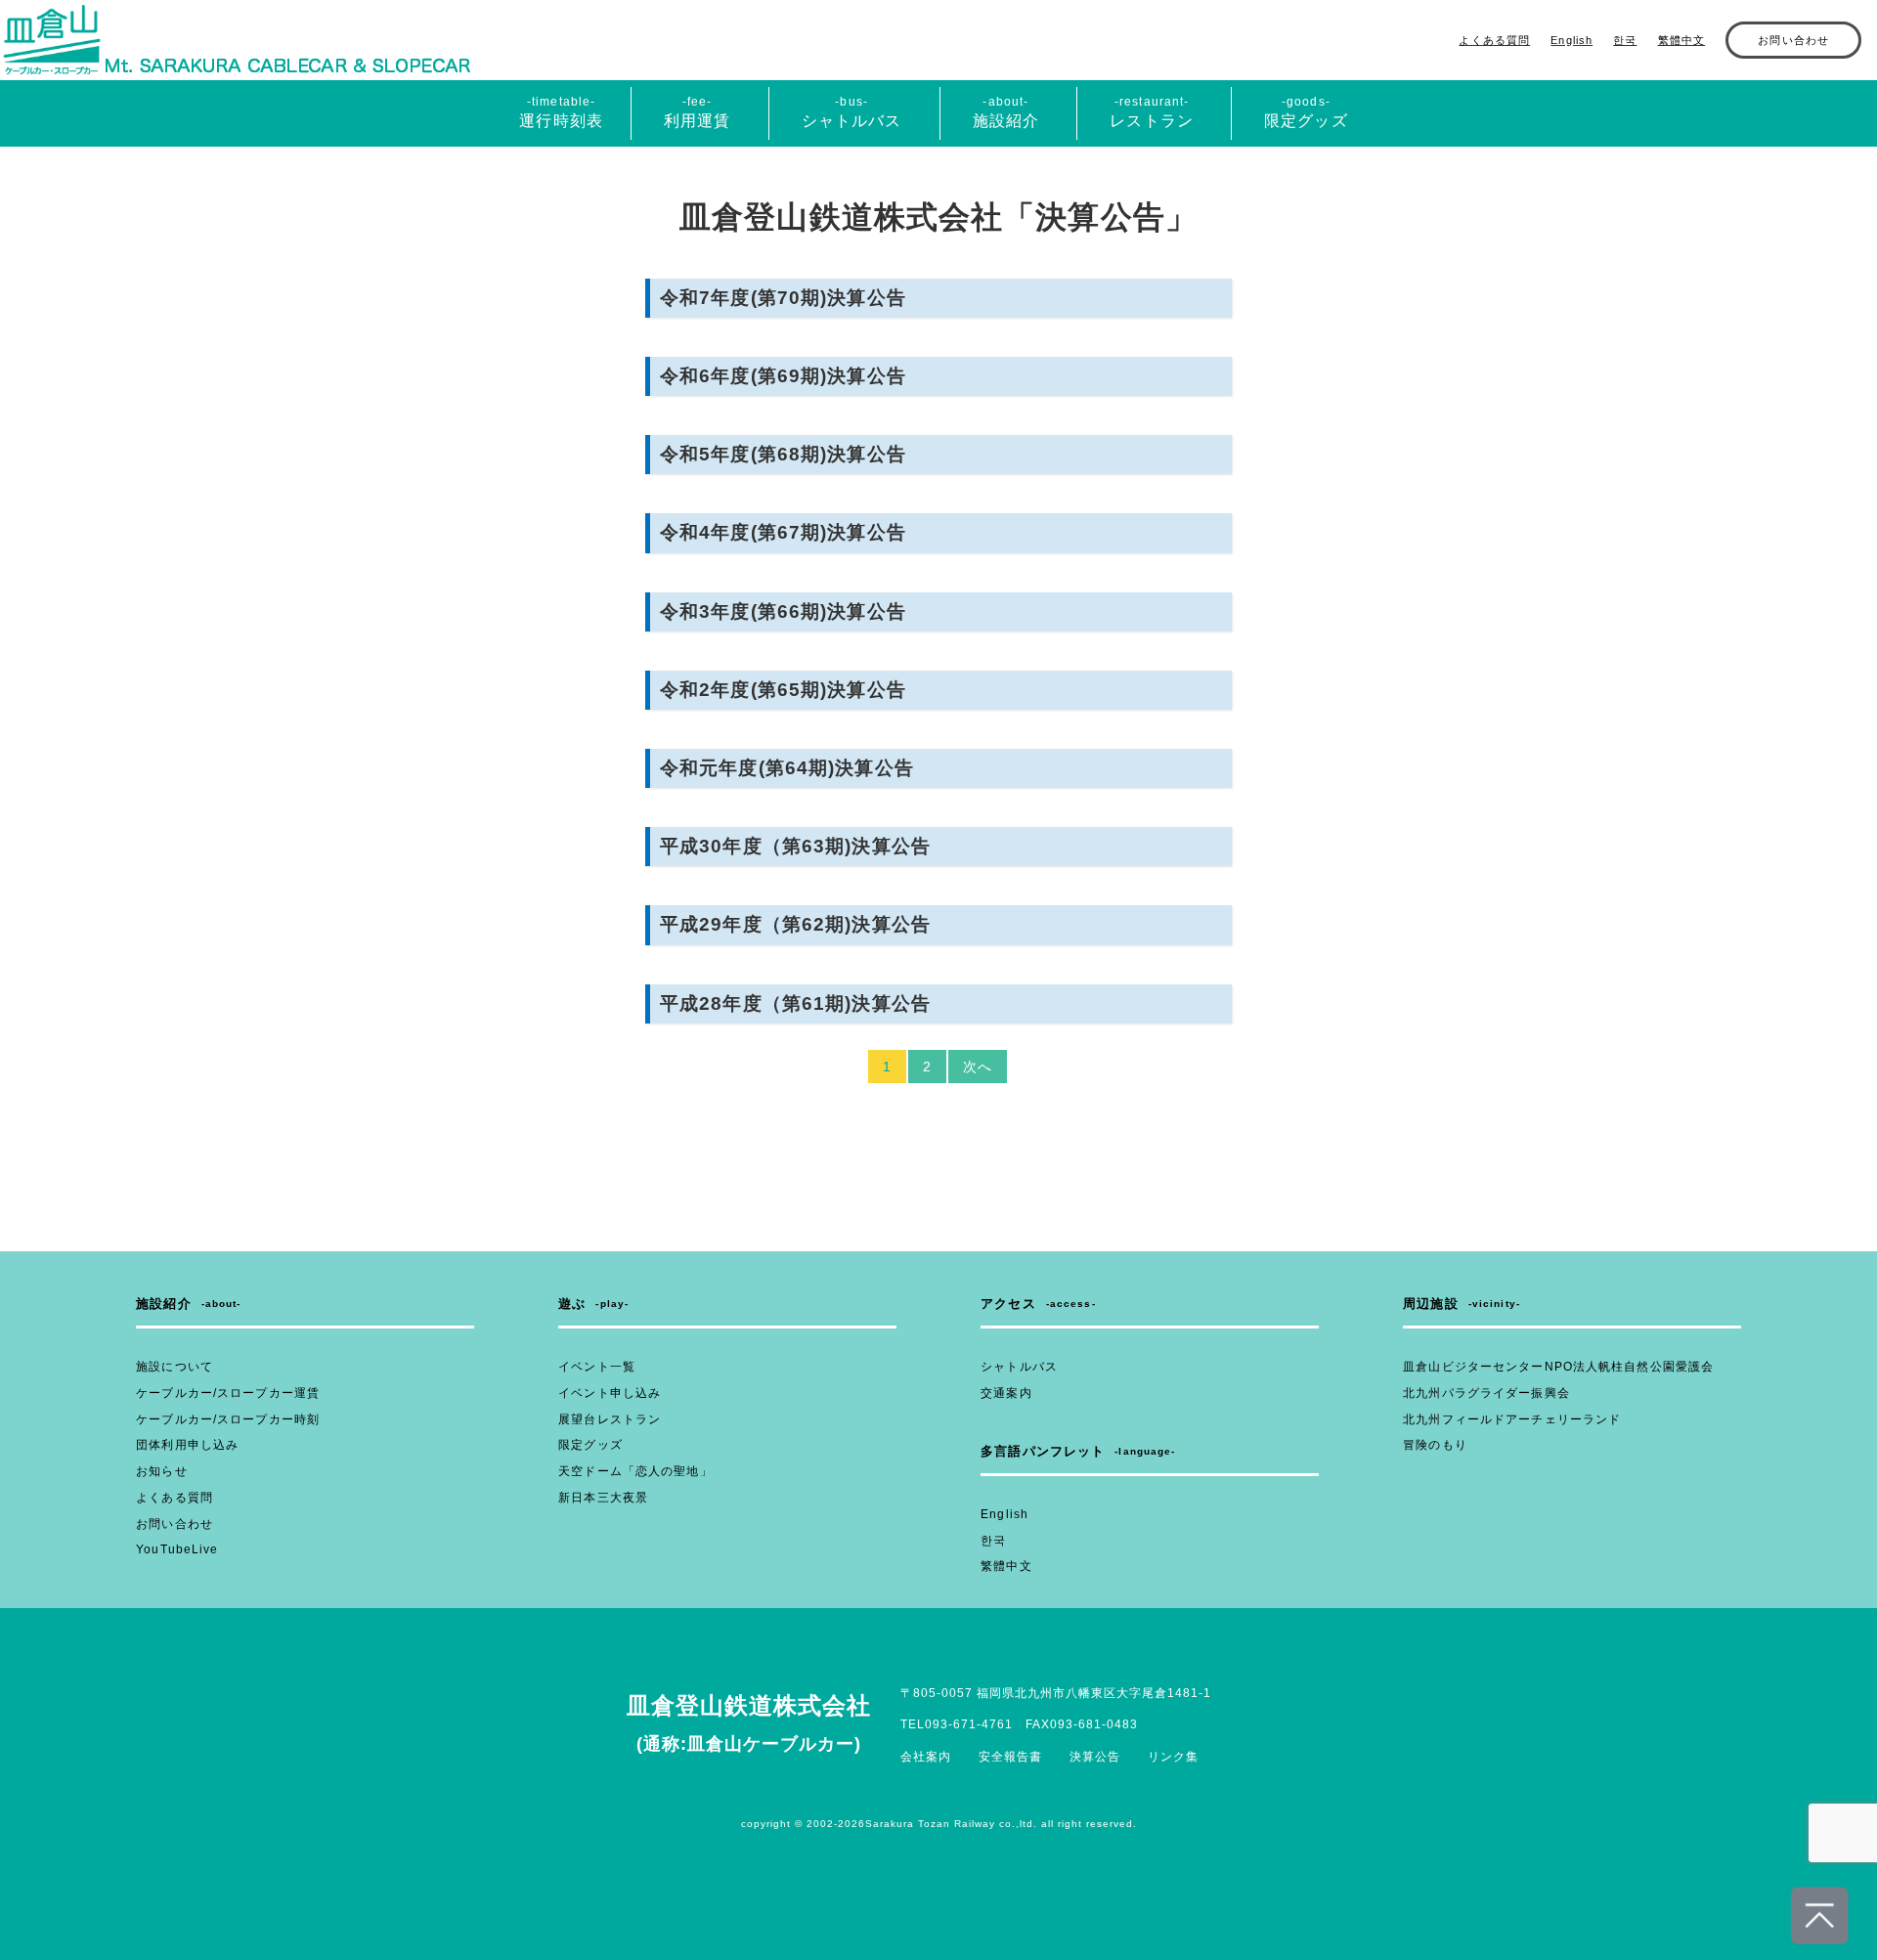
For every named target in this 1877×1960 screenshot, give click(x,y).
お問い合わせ (1793, 40)
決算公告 (1095, 1757)
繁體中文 (1681, 40)
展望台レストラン (610, 1419)
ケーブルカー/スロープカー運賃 (228, 1393)
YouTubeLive (177, 1549)
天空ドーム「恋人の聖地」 (635, 1471)
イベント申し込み (610, 1393)
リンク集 (1173, 1757)
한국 (1625, 40)
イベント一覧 (597, 1367)
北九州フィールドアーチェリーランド (1512, 1419)
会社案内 (926, 1757)
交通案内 (1006, 1393)
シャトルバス (1019, 1367)
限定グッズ (590, 1445)
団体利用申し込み (187, 1445)
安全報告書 (1010, 1757)
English (1571, 40)
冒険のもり (1435, 1445)
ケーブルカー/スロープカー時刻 (228, 1419)
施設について (175, 1367)
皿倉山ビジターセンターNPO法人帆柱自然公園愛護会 (1558, 1367)
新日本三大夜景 (603, 1498)
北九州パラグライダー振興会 (1486, 1393)
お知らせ (161, 1471)
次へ (978, 1067)
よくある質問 (1494, 40)
